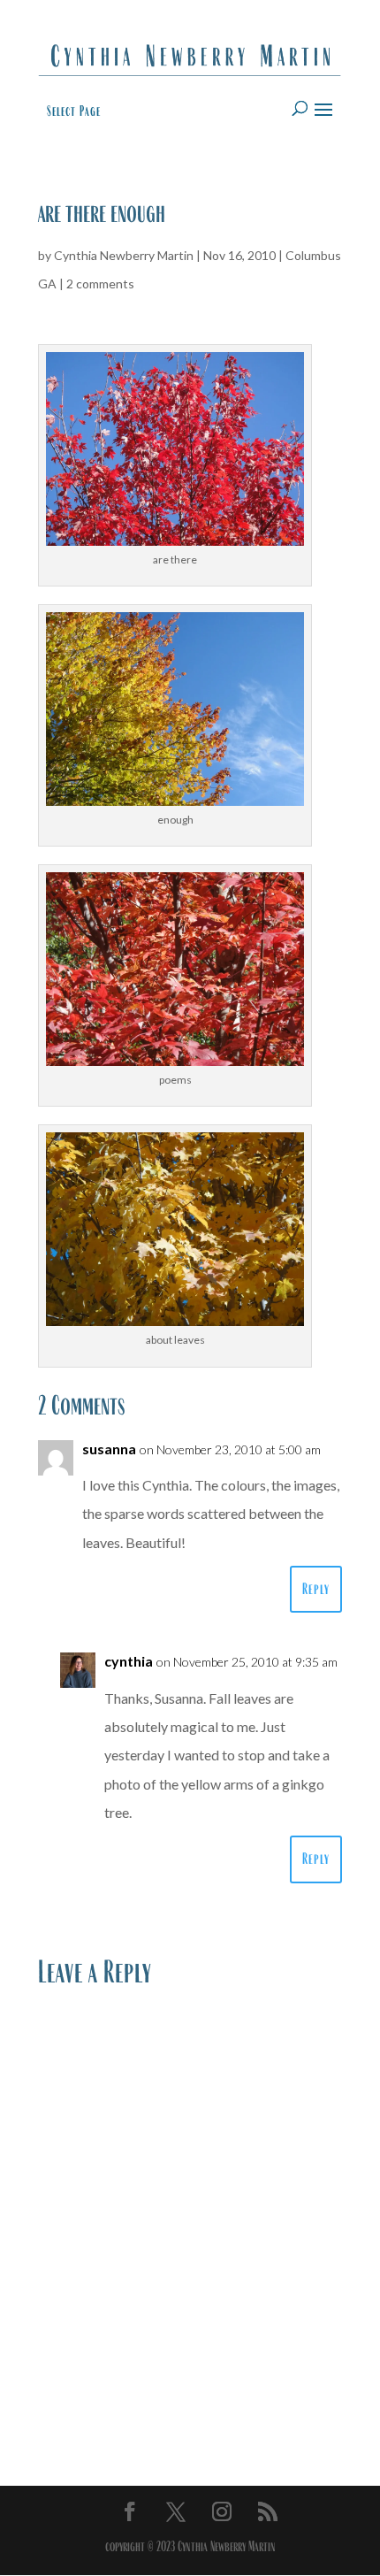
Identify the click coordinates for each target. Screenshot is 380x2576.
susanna (109, 1449)
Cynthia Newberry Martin (124, 255)
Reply (316, 1589)
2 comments (100, 284)
